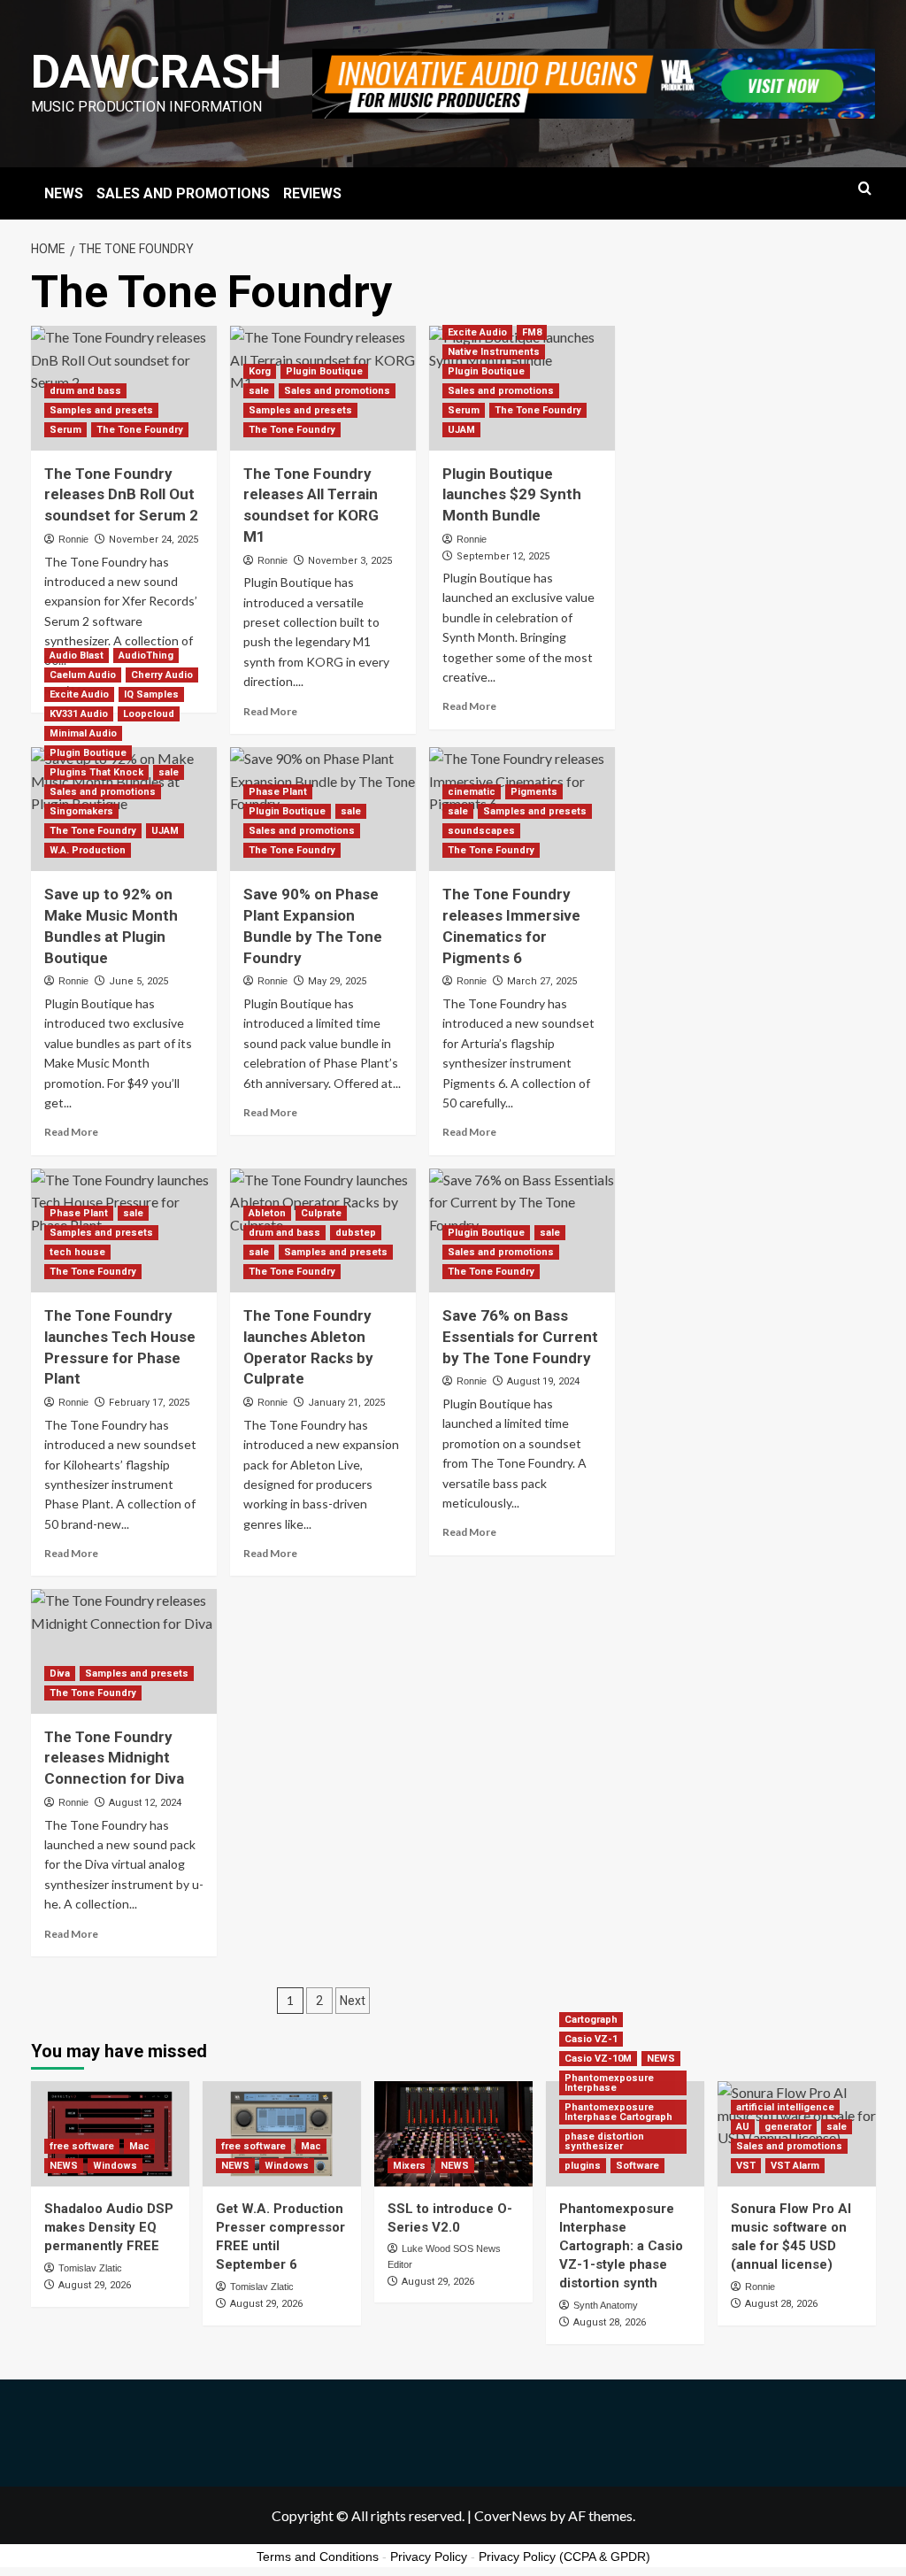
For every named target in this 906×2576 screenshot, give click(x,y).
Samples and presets (101, 410)
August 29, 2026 (95, 2285)
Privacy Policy (429, 2557)
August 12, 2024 (145, 1803)
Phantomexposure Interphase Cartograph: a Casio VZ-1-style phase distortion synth (621, 2246)
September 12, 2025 (503, 556)
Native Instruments (494, 352)
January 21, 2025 (346, 1403)
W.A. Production (88, 850)
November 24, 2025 (154, 540)
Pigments (534, 792)
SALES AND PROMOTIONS (183, 193)
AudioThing (146, 656)
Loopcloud (149, 714)
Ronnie (73, 539)
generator (788, 2127)
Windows (115, 2166)
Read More (270, 711)
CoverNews (511, 2515)
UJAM (461, 430)
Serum (65, 430)
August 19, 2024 (543, 1381)
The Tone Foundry (140, 430)
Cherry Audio (162, 675)
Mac (139, 2146)
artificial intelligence (785, 2107)
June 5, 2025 (138, 981)
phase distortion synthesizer (604, 2141)
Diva (60, 1674)
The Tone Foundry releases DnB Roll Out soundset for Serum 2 (121, 495)
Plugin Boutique (324, 371)
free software (82, 2146)
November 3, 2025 (350, 561)
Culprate (321, 1213)
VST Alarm (795, 2166)
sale (259, 391)
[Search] (865, 189)
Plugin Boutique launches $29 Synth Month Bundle (512, 495)
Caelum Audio (83, 675)
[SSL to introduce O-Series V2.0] (453, 2134)
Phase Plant (278, 792)
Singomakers (81, 811)
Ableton (267, 1213)
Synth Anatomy (606, 2305)
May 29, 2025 (337, 981)
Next (353, 2001)
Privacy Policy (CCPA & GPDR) (564, 2557)
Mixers (409, 2166)
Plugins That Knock (96, 772)
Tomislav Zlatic (90, 2268)
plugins (583, 2166)
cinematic (472, 792)
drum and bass (85, 391)
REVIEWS (312, 193)
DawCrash (156, 72)
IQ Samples (151, 694)
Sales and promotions (337, 391)
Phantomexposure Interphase (609, 2083)
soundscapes (481, 831)
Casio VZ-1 (591, 2039)
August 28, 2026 (610, 2322)
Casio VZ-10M (598, 2059)
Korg (260, 371)
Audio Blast (77, 656)
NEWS (64, 193)
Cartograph (591, 2020)
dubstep (356, 1233)
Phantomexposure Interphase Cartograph (618, 2112)
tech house (77, 1252)
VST (746, 2166)
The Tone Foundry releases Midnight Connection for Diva (114, 1758)
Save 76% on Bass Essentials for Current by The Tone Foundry (520, 1337)
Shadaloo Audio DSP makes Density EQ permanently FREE (109, 2227)
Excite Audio (477, 332)
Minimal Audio (83, 733)
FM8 (532, 332)
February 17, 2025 (149, 1403)
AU (743, 2127)
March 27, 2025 (542, 981)
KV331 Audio (79, 714)
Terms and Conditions (318, 2557)
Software (637, 2166)
